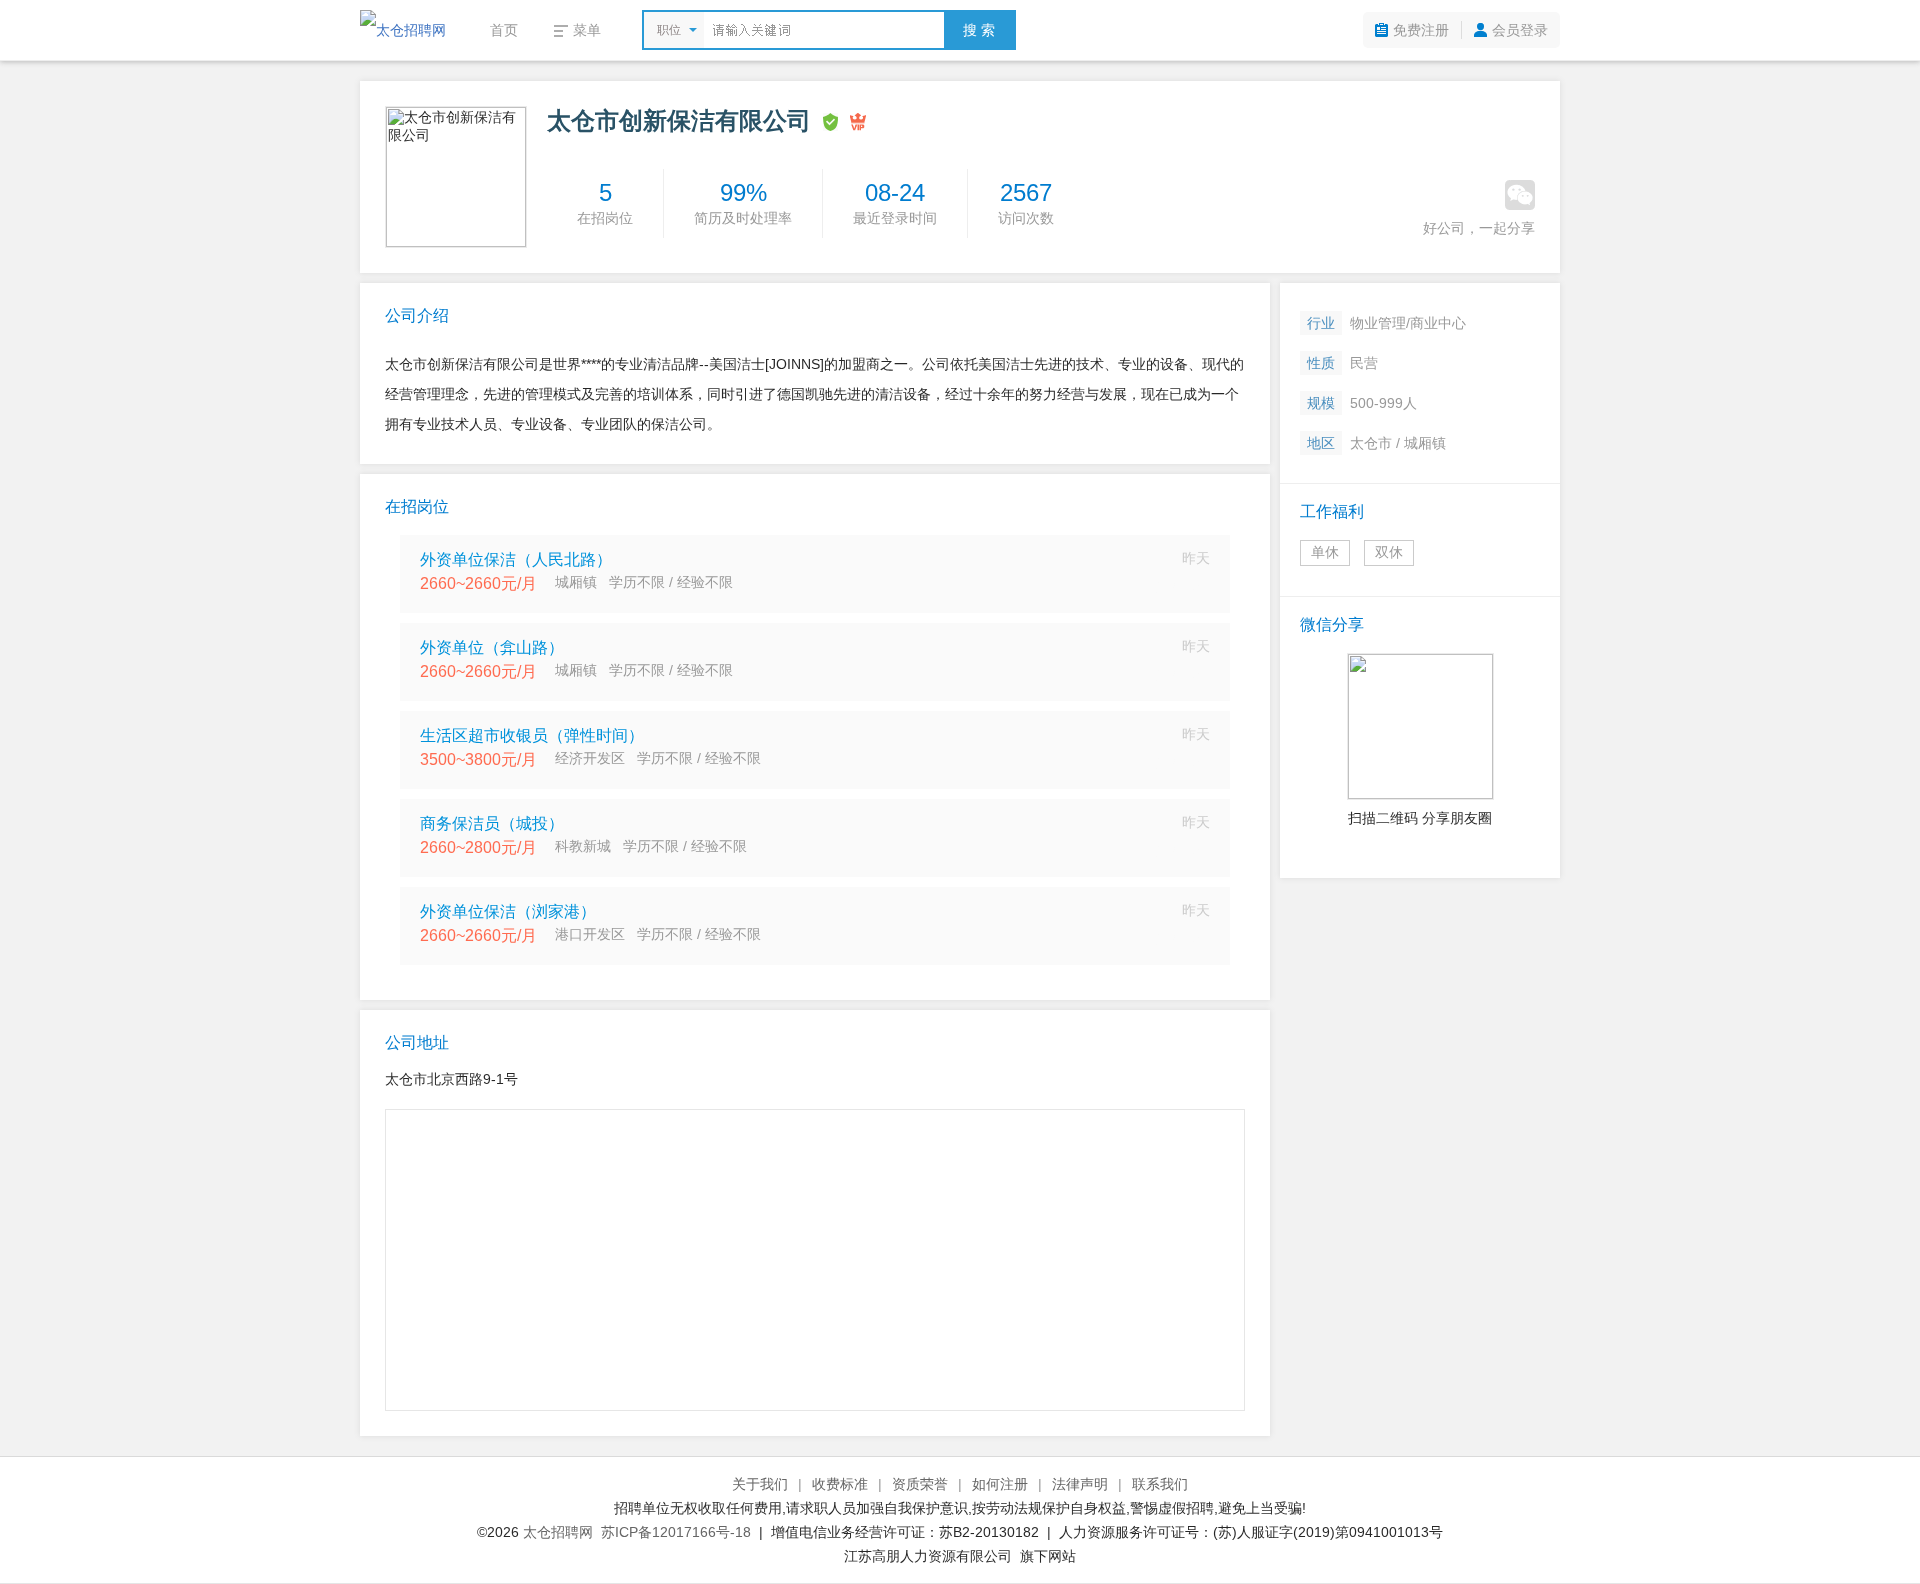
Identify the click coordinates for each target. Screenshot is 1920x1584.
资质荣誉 (920, 1484)
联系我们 (1160, 1484)
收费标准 (840, 1484)
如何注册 (1000, 1484)
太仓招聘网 (558, 1532)
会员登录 (1520, 30)
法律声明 (1080, 1484)
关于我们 (760, 1484)
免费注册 (1421, 30)
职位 (669, 30)
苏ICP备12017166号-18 (676, 1532)
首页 (504, 30)
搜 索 (979, 30)
